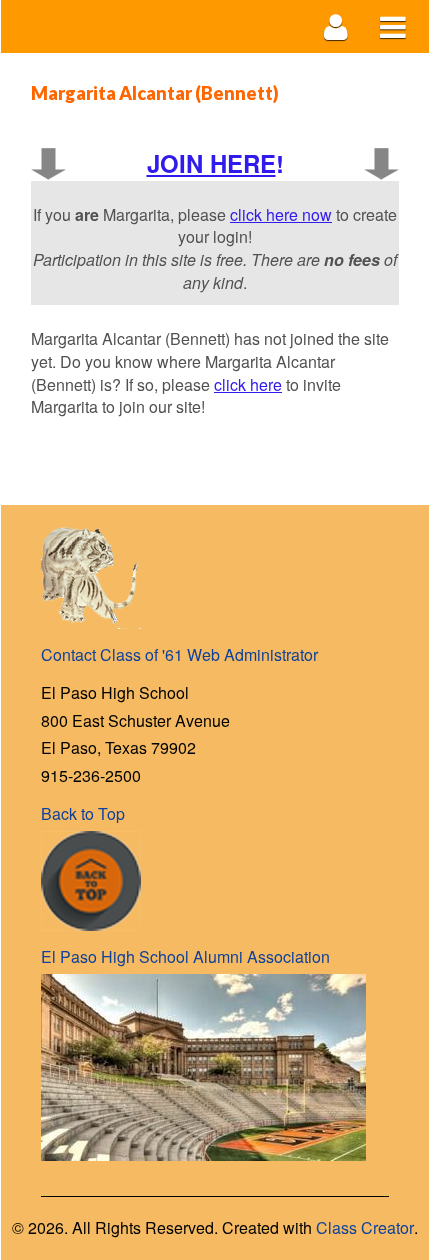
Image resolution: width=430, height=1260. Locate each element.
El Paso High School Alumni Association (185, 956)
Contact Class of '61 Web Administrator (179, 654)
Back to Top (83, 813)
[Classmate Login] (336, 26)
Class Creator (365, 1228)
